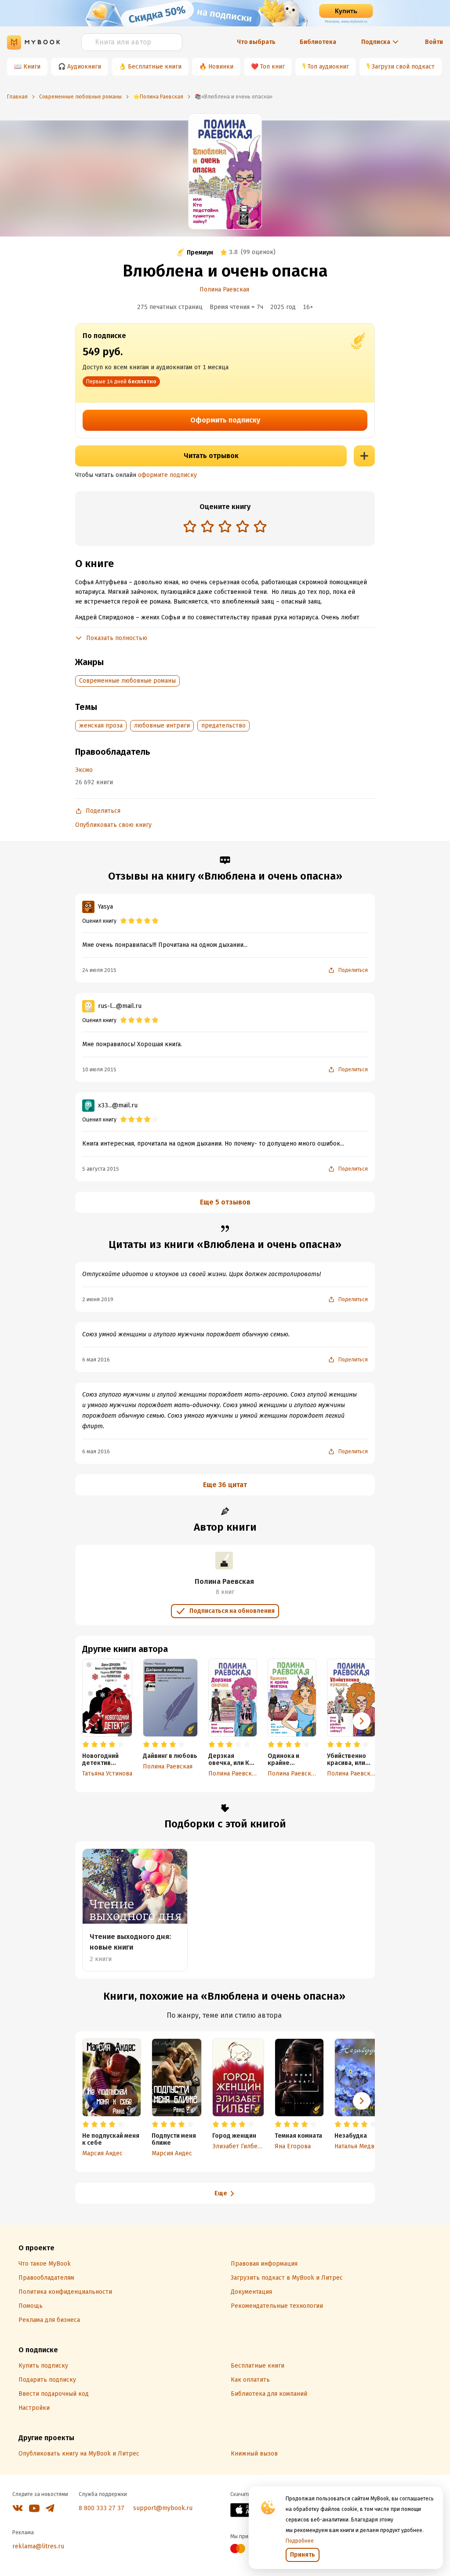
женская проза (101, 726)
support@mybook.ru (163, 2508)
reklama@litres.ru (38, 2546)
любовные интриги (162, 726)
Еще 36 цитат (225, 1485)
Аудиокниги (84, 67)
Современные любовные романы (127, 681)
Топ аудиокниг (328, 67)
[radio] (190, 526)
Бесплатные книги (155, 67)
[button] (362, 1721)
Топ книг (272, 67)
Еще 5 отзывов (225, 1202)
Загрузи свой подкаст (403, 67)
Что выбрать (256, 42)
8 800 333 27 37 (102, 2508)
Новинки (221, 67)
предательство (223, 726)
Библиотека (318, 42)
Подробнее (300, 2541)
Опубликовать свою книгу (113, 825)
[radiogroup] (225, 527)
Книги (32, 67)
